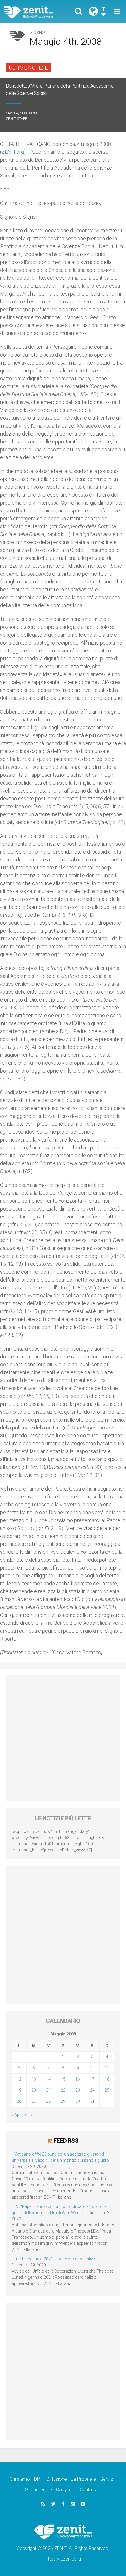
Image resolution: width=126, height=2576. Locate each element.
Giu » (28, 2114)
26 (19, 2101)
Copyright (66, 2490)
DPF (38, 2479)
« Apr (16, 2114)
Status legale (39, 2490)
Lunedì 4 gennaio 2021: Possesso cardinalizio (54, 2259)
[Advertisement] (63, 1738)
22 (63, 2090)
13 (34, 2079)
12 (19, 2079)
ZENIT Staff (17, 119)
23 (78, 2090)
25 (107, 2090)
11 (107, 2068)
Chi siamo (20, 2479)
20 (34, 2090)
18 (107, 2079)
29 (63, 2101)
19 (19, 2090)
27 (34, 2101)
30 (78, 2101)
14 (48, 2079)
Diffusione (57, 2479)
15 (63, 2079)
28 (48, 2101)
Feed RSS (66, 2141)
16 (78, 2079)
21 (48, 2090)
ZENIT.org (13, 152)
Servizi (107, 2479)
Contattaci (90, 2490)
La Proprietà (84, 2479)
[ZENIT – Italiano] (35, 12)
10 (92, 2068)
